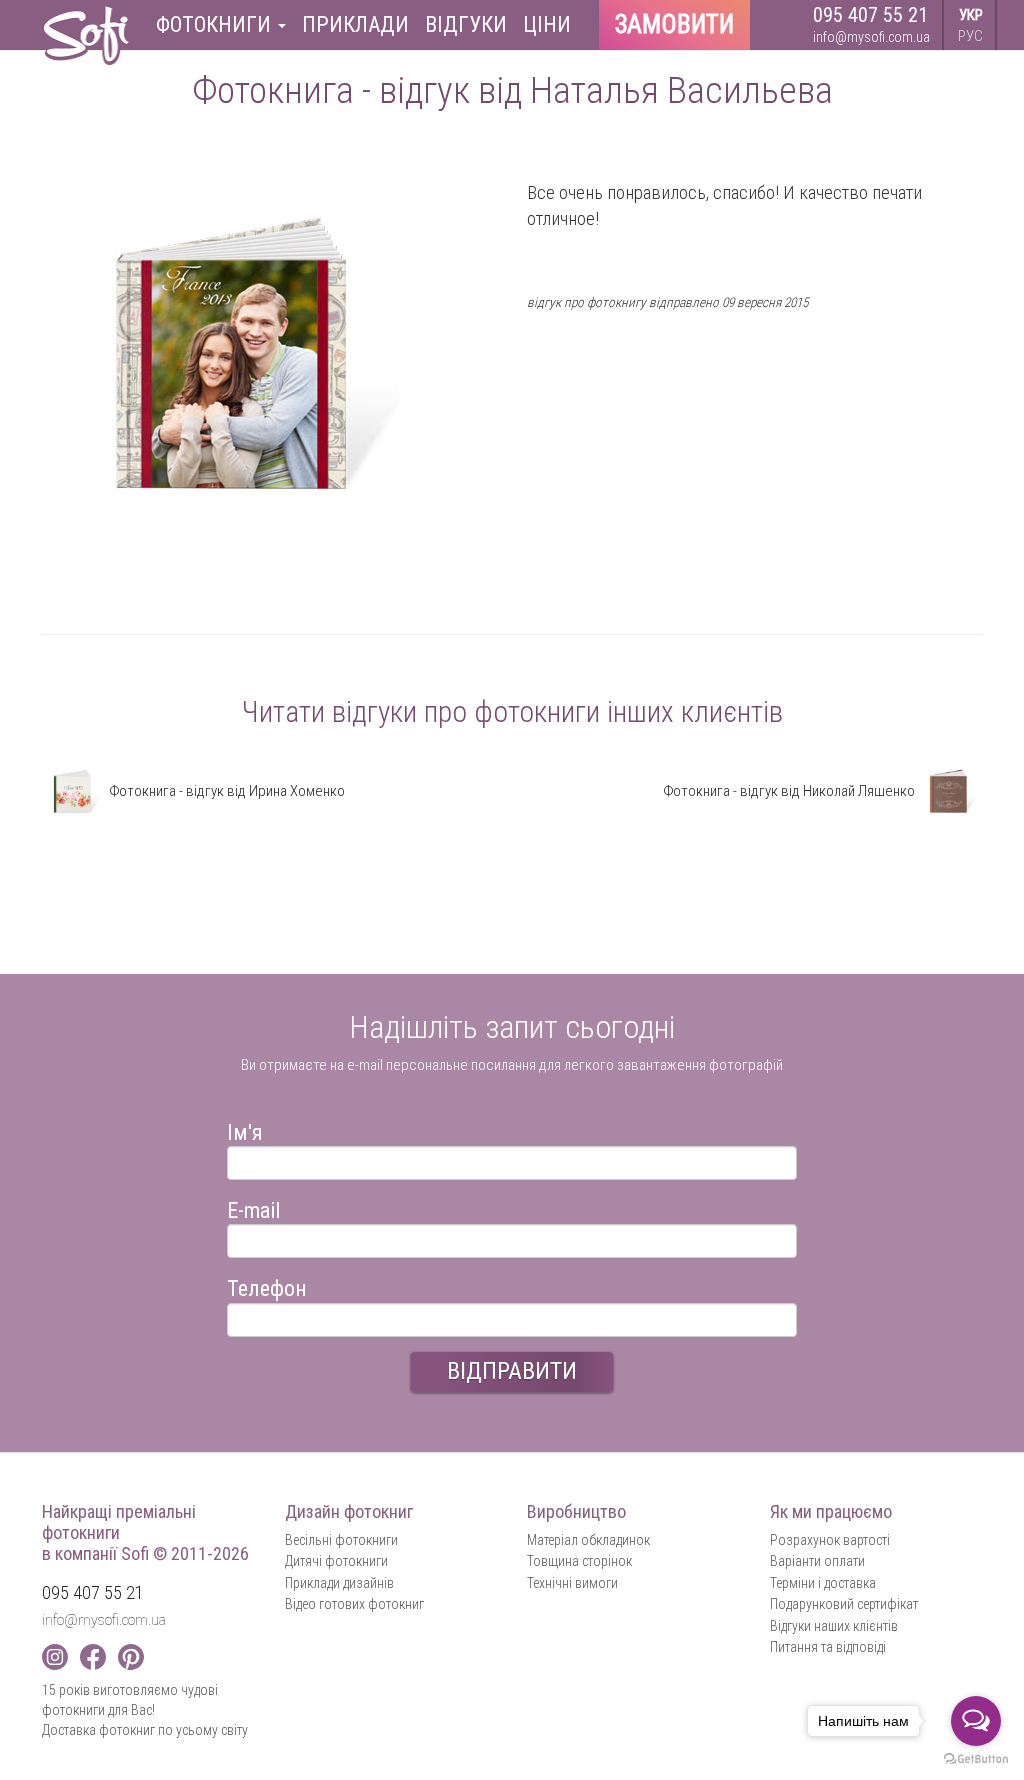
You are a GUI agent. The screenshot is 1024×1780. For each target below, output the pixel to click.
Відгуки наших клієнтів (834, 1626)
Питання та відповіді (828, 1647)
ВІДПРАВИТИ (512, 1371)
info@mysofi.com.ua (871, 37)
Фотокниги (216, 24)
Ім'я (245, 1129)
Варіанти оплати (817, 1561)
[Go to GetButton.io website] (976, 1759)
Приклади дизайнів (339, 1583)
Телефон (267, 1285)
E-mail (253, 1207)
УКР (971, 15)
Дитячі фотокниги (336, 1561)
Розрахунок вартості (830, 1540)
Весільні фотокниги (341, 1540)
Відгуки (466, 24)
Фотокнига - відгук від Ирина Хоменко (225, 791)
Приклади (355, 24)
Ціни (547, 24)
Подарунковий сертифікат (844, 1604)
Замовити (674, 24)
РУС (970, 36)
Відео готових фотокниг (354, 1604)
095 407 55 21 (870, 15)
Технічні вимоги (572, 1583)
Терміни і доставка (823, 1583)
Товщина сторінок (579, 1561)
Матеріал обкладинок (588, 1540)
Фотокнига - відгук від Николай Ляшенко (790, 791)
